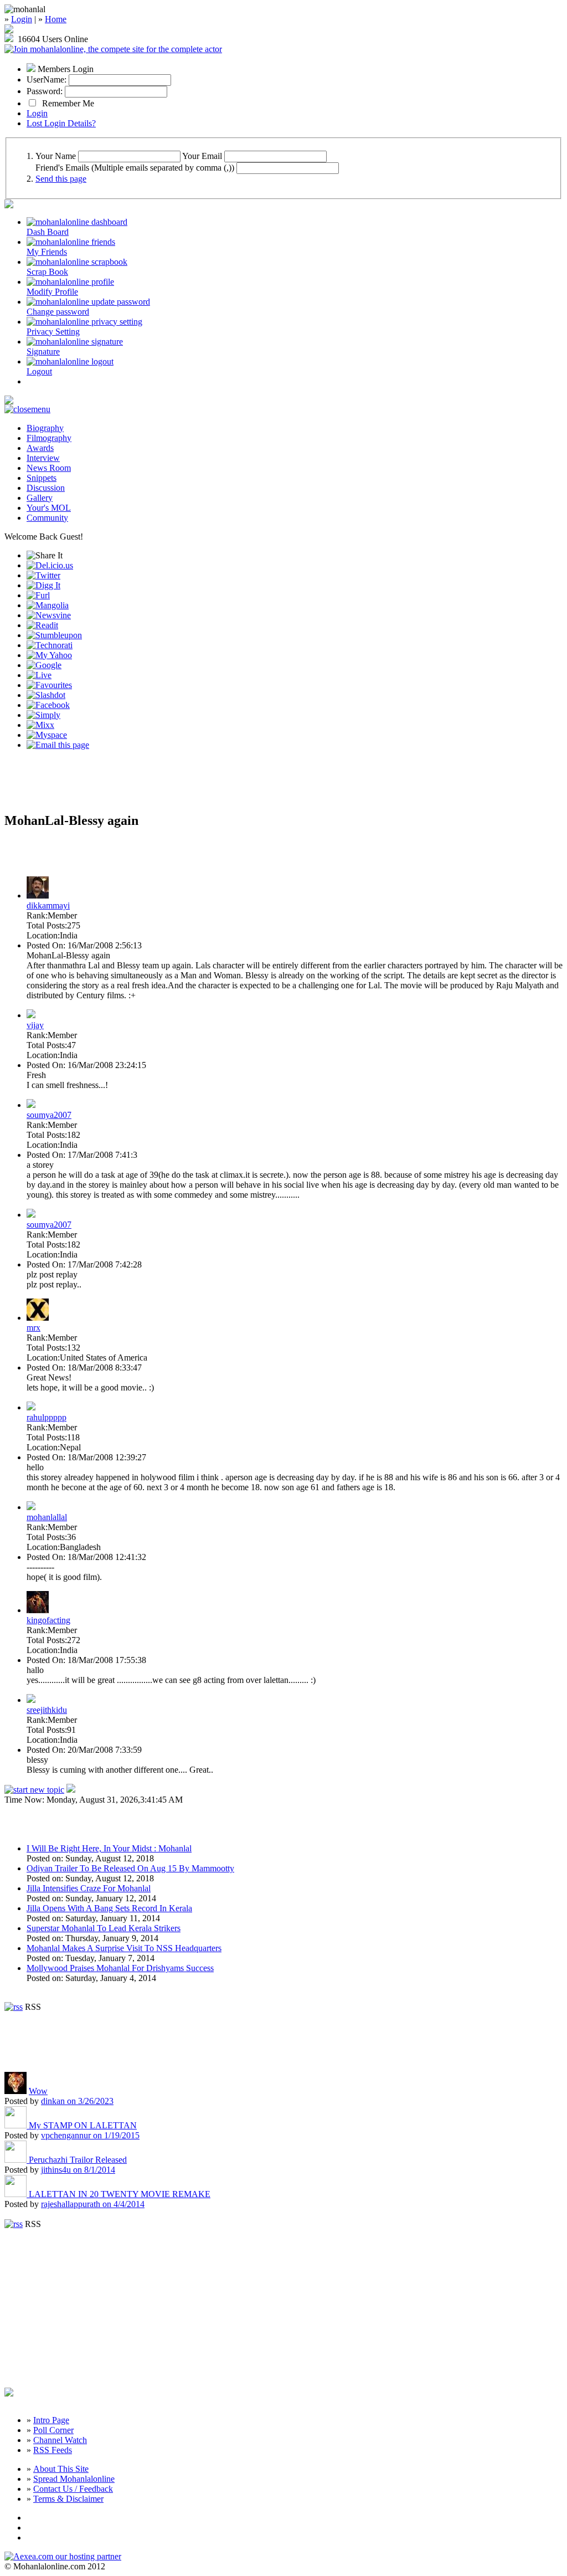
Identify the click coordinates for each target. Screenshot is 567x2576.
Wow (38, 2091)
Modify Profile (52, 292)
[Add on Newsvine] (49, 615)
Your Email (202, 156)
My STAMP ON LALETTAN (83, 2125)
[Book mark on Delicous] (50, 565)
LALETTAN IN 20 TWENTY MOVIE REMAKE (120, 2194)
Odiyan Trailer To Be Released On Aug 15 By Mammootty (130, 1868)
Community (47, 518)
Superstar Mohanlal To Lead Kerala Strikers (104, 1928)
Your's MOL (49, 508)
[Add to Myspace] (47, 735)
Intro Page (51, 2420)
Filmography (49, 438)
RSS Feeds (53, 2450)
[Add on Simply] (43, 715)
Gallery (40, 498)
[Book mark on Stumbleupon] (54, 635)
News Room (49, 468)
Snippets (42, 478)
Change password (58, 312)
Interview (43, 458)
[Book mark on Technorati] (50, 645)
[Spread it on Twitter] (43, 575)
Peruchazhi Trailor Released (78, 2160)
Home (56, 19)
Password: (45, 91)
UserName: (47, 79)
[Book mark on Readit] (42, 625)
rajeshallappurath (93, 2204)
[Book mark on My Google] (44, 665)
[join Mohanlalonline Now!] (9, 30)
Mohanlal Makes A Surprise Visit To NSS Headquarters (124, 1948)
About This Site (61, 2469)
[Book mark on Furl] (38, 595)
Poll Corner (53, 2430)
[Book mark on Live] (39, 675)
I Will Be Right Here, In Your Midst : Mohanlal (109, 1848)
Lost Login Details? (61, 123)
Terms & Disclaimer (68, 2499)
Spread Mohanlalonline (74, 2479)
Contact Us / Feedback (73, 2489)
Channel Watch (60, 2440)
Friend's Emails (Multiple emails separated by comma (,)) (135, 168)
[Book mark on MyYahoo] (49, 655)
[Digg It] (43, 585)
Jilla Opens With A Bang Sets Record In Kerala (109, 1908)
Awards (40, 448)
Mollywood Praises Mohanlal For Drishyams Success (120, 1968)
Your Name (56, 156)
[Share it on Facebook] (48, 705)
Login (22, 19)
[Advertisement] (134, 786)
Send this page (61, 179)
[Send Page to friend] (58, 745)
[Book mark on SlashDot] (46, 695)
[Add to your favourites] (49, 685)
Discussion (46, 488)
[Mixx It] (40, 725)
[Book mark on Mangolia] (48, 605)
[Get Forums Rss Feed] (14, 2224)
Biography (45, 428)
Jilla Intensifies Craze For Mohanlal (89, 1888)
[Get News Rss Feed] (14, 2007)
